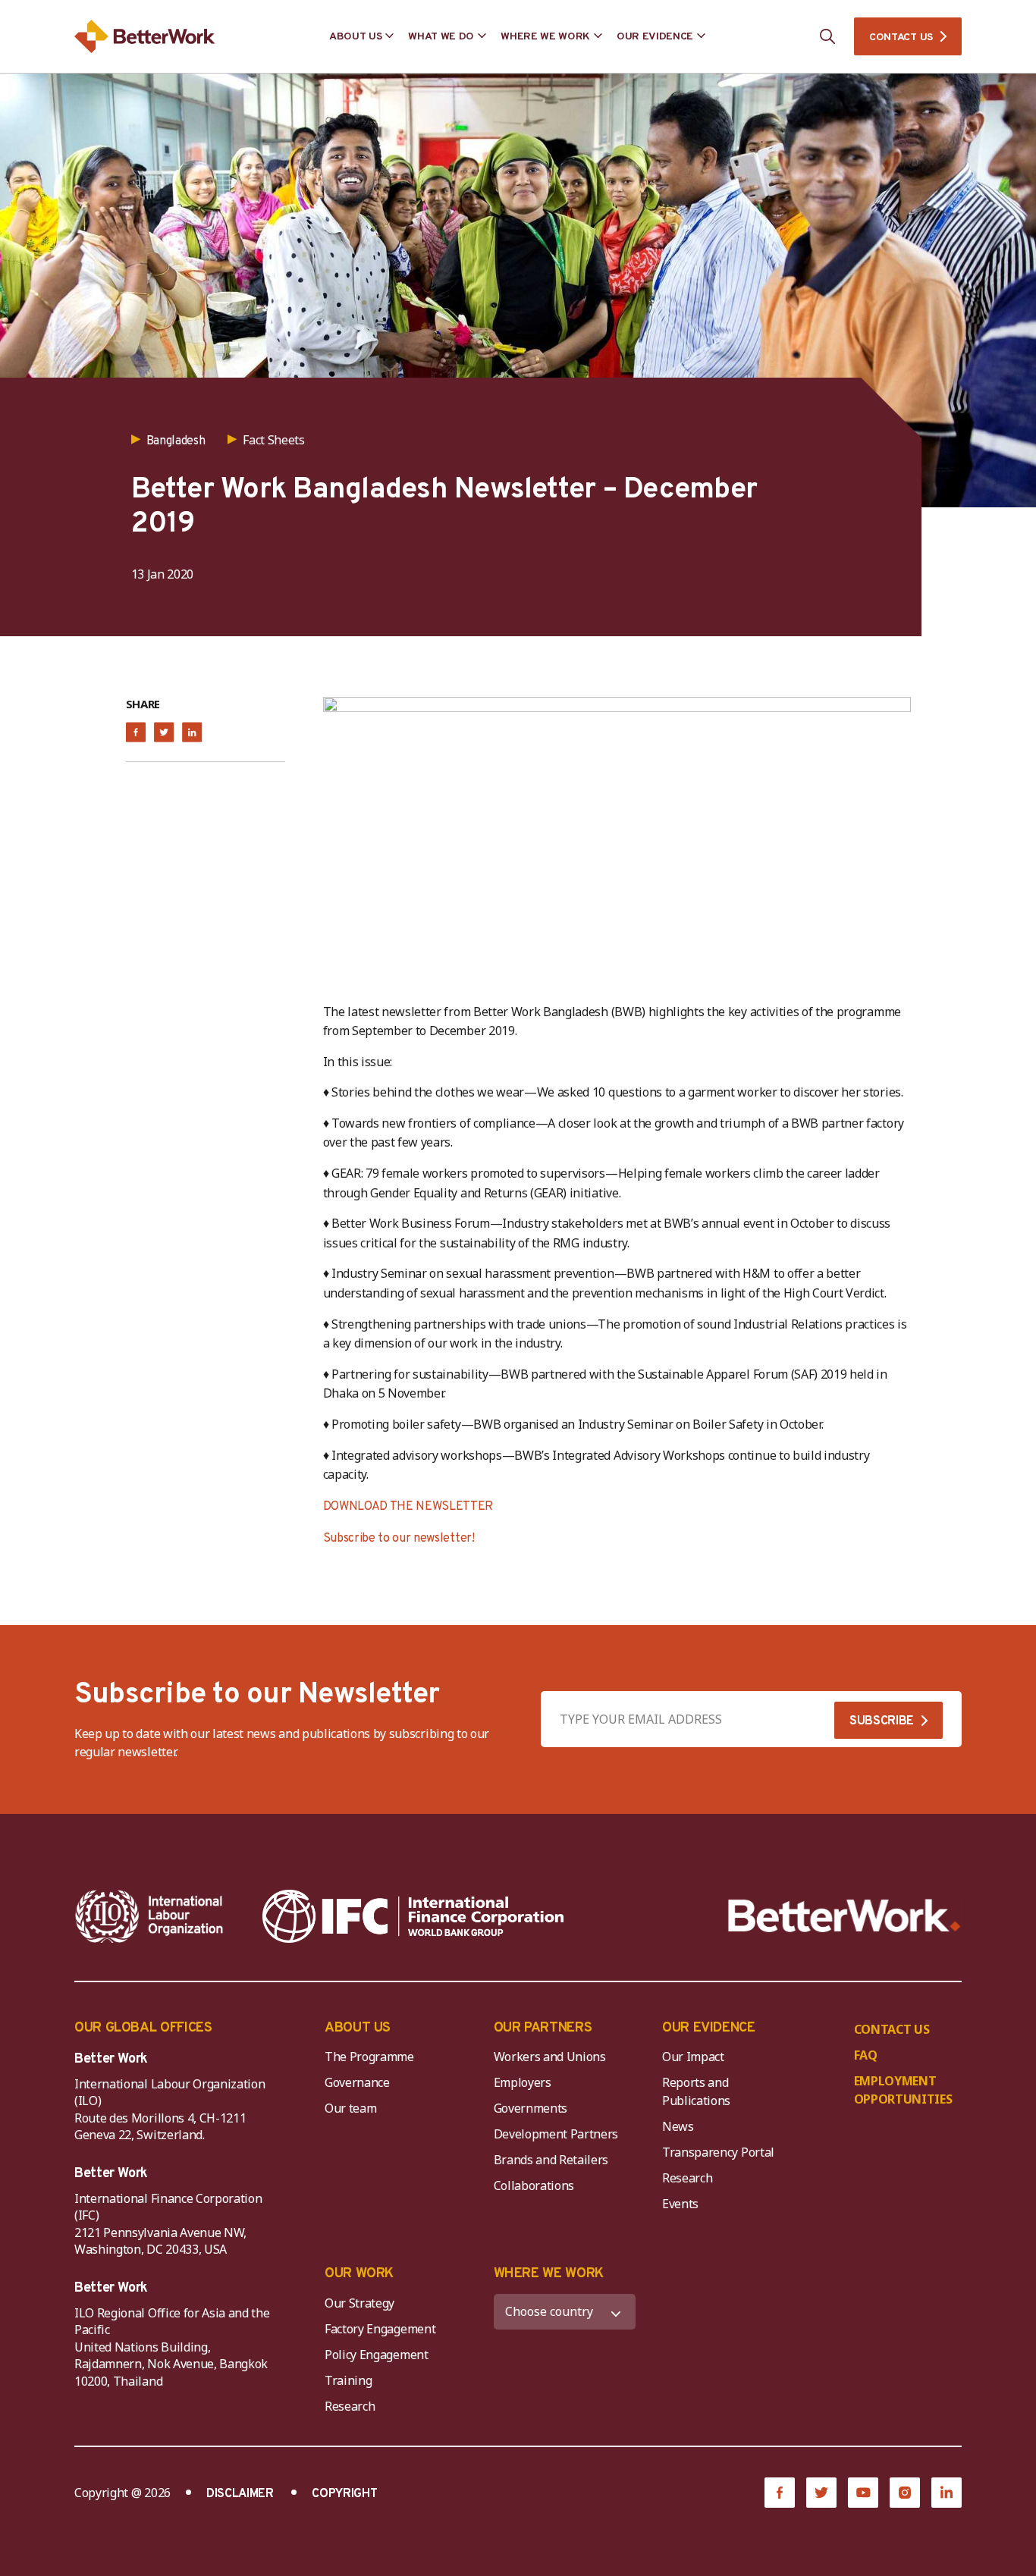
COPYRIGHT (344, 2494)
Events (680, 2204)
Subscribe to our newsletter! (399, 1539)
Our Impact (693, 2057)
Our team (350, 2108)
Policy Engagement (379, 2355)
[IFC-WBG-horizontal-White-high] (413, 1916)
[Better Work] (844, 1916)
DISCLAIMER (240, 2494)
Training (348, 2380)
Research (687, 2178)
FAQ (866, 2055)
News (678, 2126)
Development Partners (556, 2134)
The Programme (369, 2057)
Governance (357, 2082)
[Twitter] (821, 2493)
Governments (531, 2108)
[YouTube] (863, 2493)
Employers (523, 2082)
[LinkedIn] (947, 2493)
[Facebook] (780, 2493)
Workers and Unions (550, 2057)
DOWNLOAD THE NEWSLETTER (408, 1507)
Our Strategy (359, 2303)
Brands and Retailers (551, 2160)
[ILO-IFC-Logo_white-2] (149, 1916)
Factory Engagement (380, 2329)
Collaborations (534, 2185)
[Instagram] (905, 2493)
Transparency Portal (718, 2152)
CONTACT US (901, 38)
